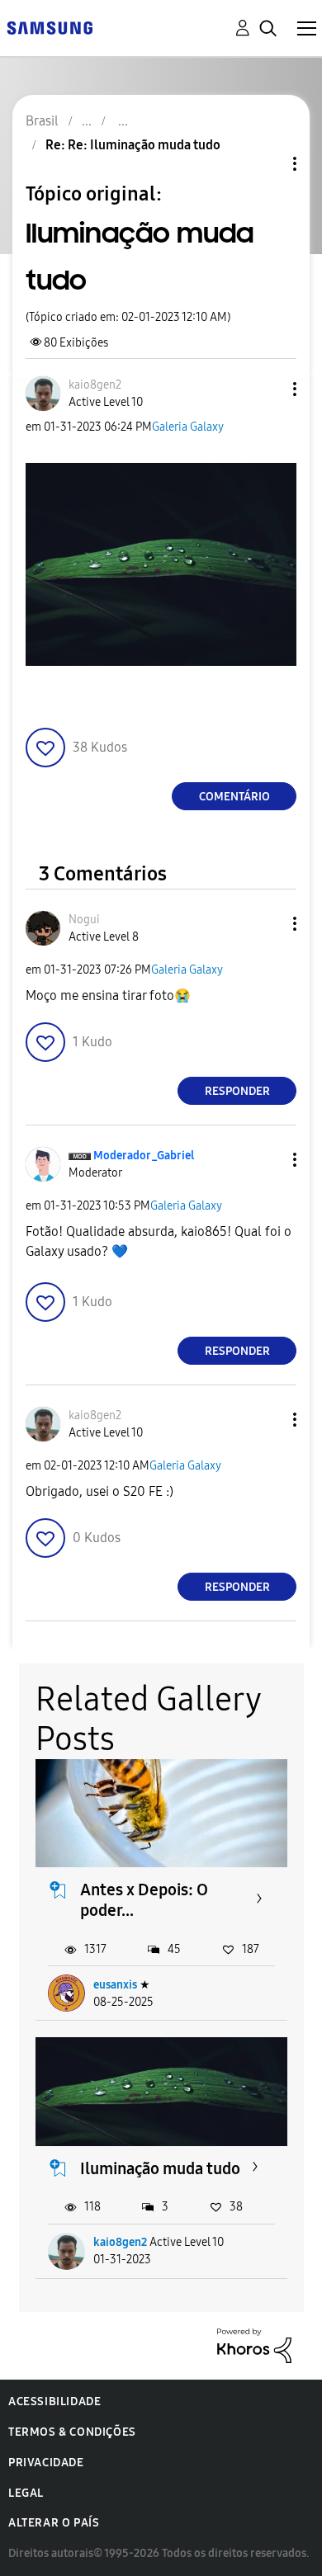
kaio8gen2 (120, 2242)
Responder (237, 1091)
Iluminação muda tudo (160, 2168)
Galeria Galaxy (188, 427)
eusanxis (115, 1985)
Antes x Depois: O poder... (144, 1900)
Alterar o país (54, 2523)
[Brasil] (50, 27)
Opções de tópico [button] (267, 164)
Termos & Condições (72, 2432)
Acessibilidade (54, 2401)
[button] (268, 389)
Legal (26, 2493)
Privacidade (46, 2463)
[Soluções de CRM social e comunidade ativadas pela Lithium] (254, 2345)
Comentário (234, 797)
